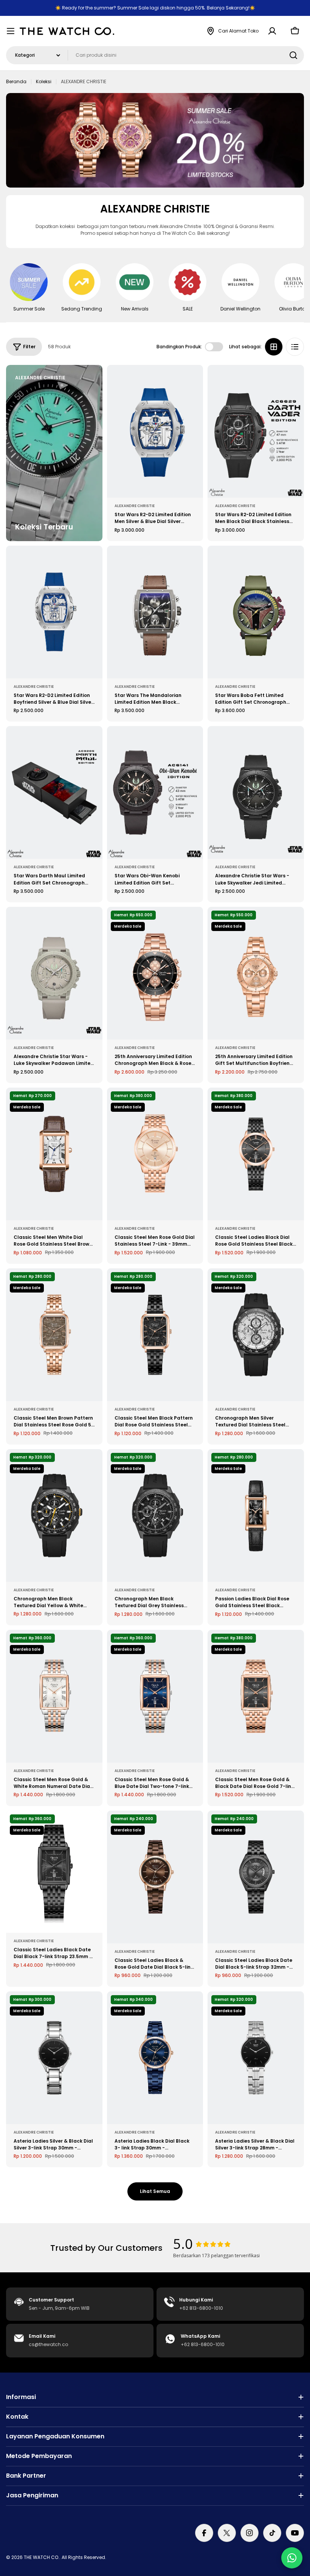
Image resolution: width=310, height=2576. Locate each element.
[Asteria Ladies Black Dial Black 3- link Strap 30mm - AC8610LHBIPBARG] (155, 2058)
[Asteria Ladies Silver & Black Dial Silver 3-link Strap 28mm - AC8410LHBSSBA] (256, 2058)
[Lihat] (192, 382)
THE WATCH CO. (42, 2557)
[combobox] (155, 55)
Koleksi (44, 81)
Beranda (16, 81)
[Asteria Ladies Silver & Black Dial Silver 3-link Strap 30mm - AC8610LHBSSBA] (54, 2058)
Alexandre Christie (135, 506)
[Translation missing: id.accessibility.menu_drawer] (11, 31)
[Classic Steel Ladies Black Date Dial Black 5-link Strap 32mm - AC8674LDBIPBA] (256, 1877)
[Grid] (274, 347)
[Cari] (293, 55)
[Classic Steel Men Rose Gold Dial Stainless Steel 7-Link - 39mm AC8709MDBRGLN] (155, 1154)
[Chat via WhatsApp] (292, 2558)
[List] (295, 347)
